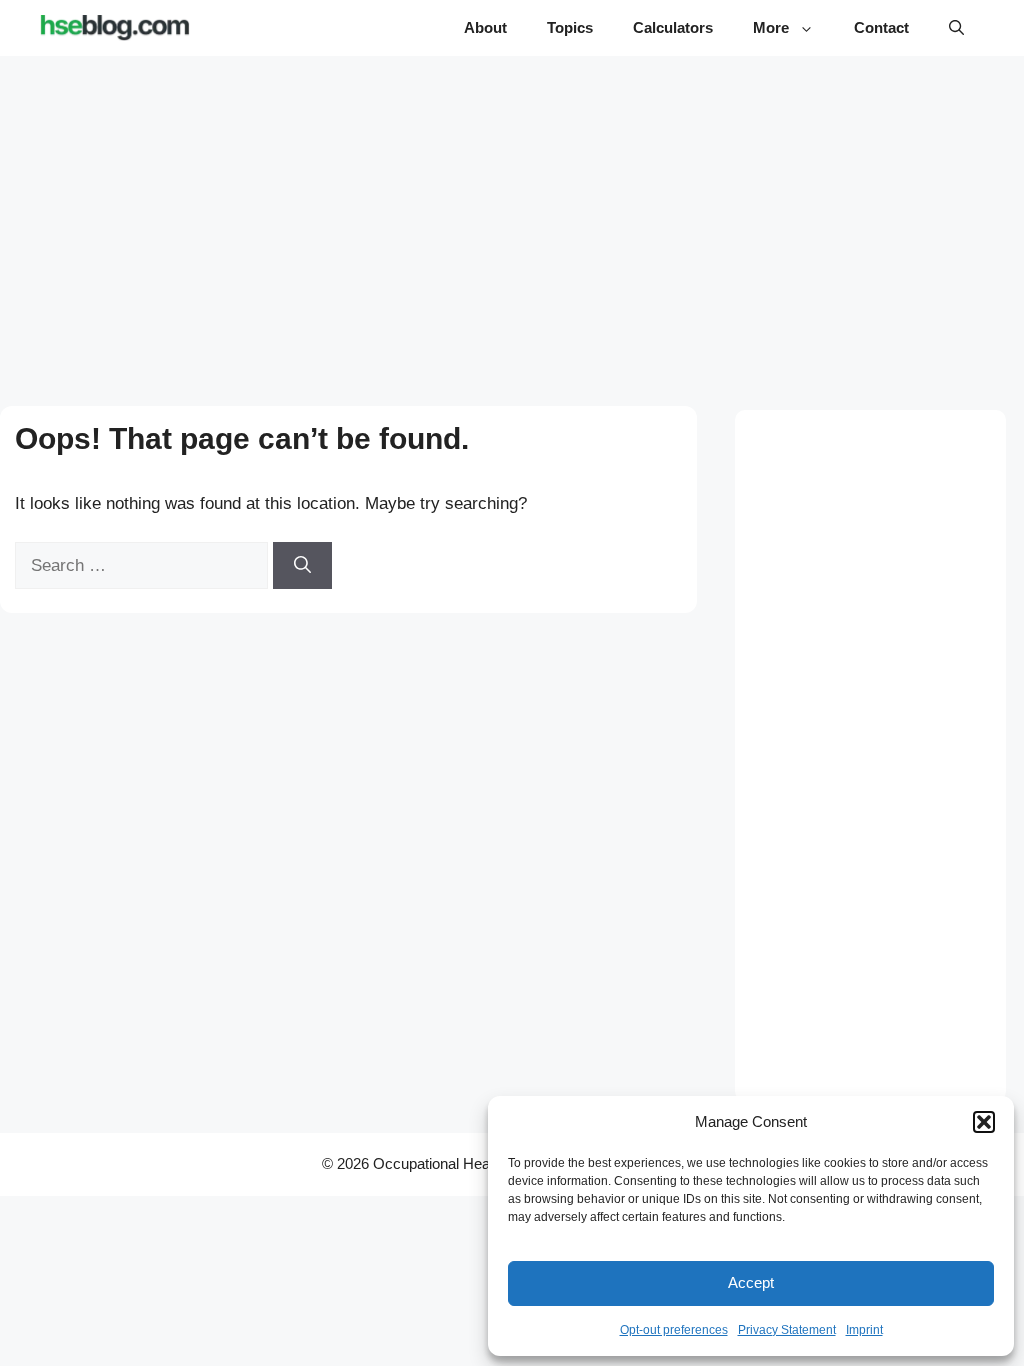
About (485, 27)
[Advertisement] (512, 212)
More (771, 27)
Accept (751, 1282)
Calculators (673, 27)
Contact (881, 27)
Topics (570, 27)
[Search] (302, 566)
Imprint (864, 1330)
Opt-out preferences (674, 1330)
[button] (984, 1122)
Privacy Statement (787, 1330)
